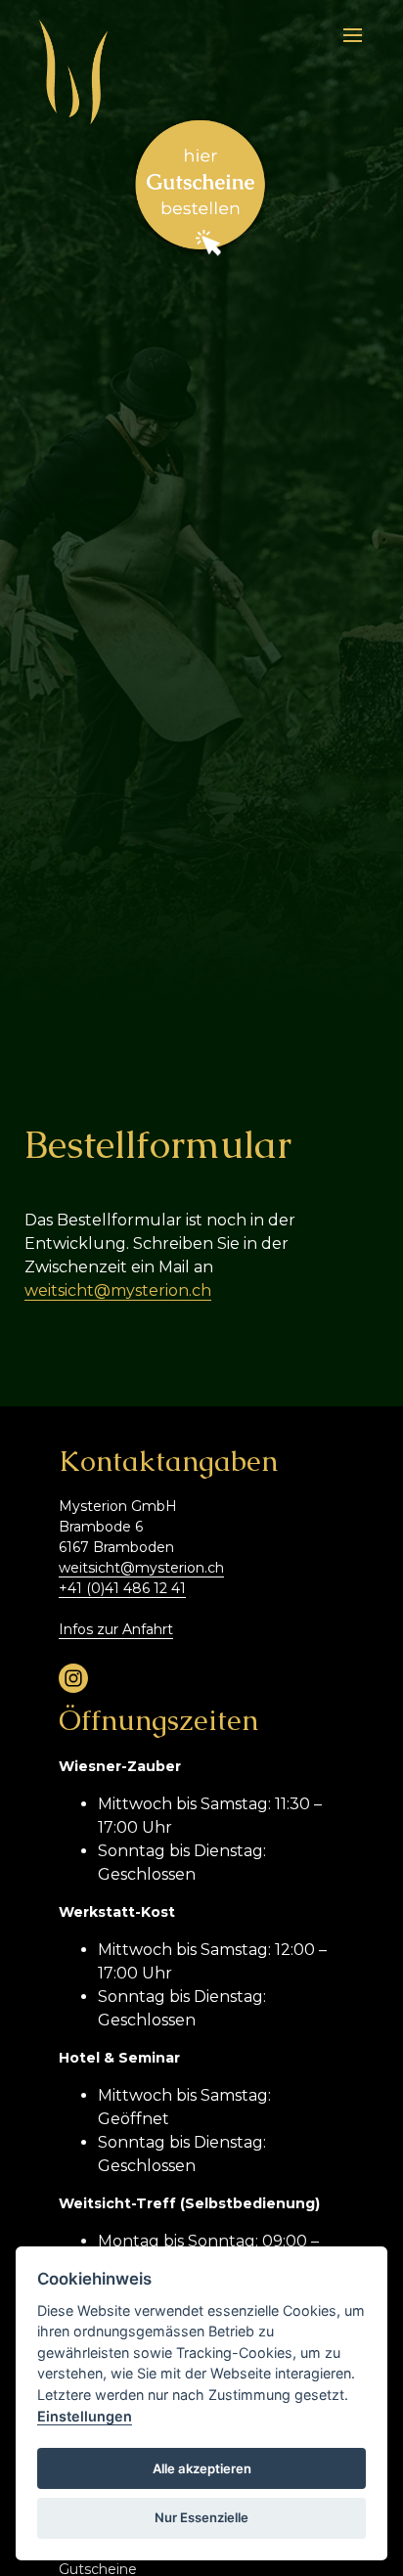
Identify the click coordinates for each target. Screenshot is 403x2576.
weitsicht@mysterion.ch (118, 1290)
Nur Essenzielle (201, 2517)
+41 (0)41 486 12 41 (122, 1588)
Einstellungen (85, 2416)
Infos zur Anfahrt (116, 1629)
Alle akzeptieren (202, 2468)
